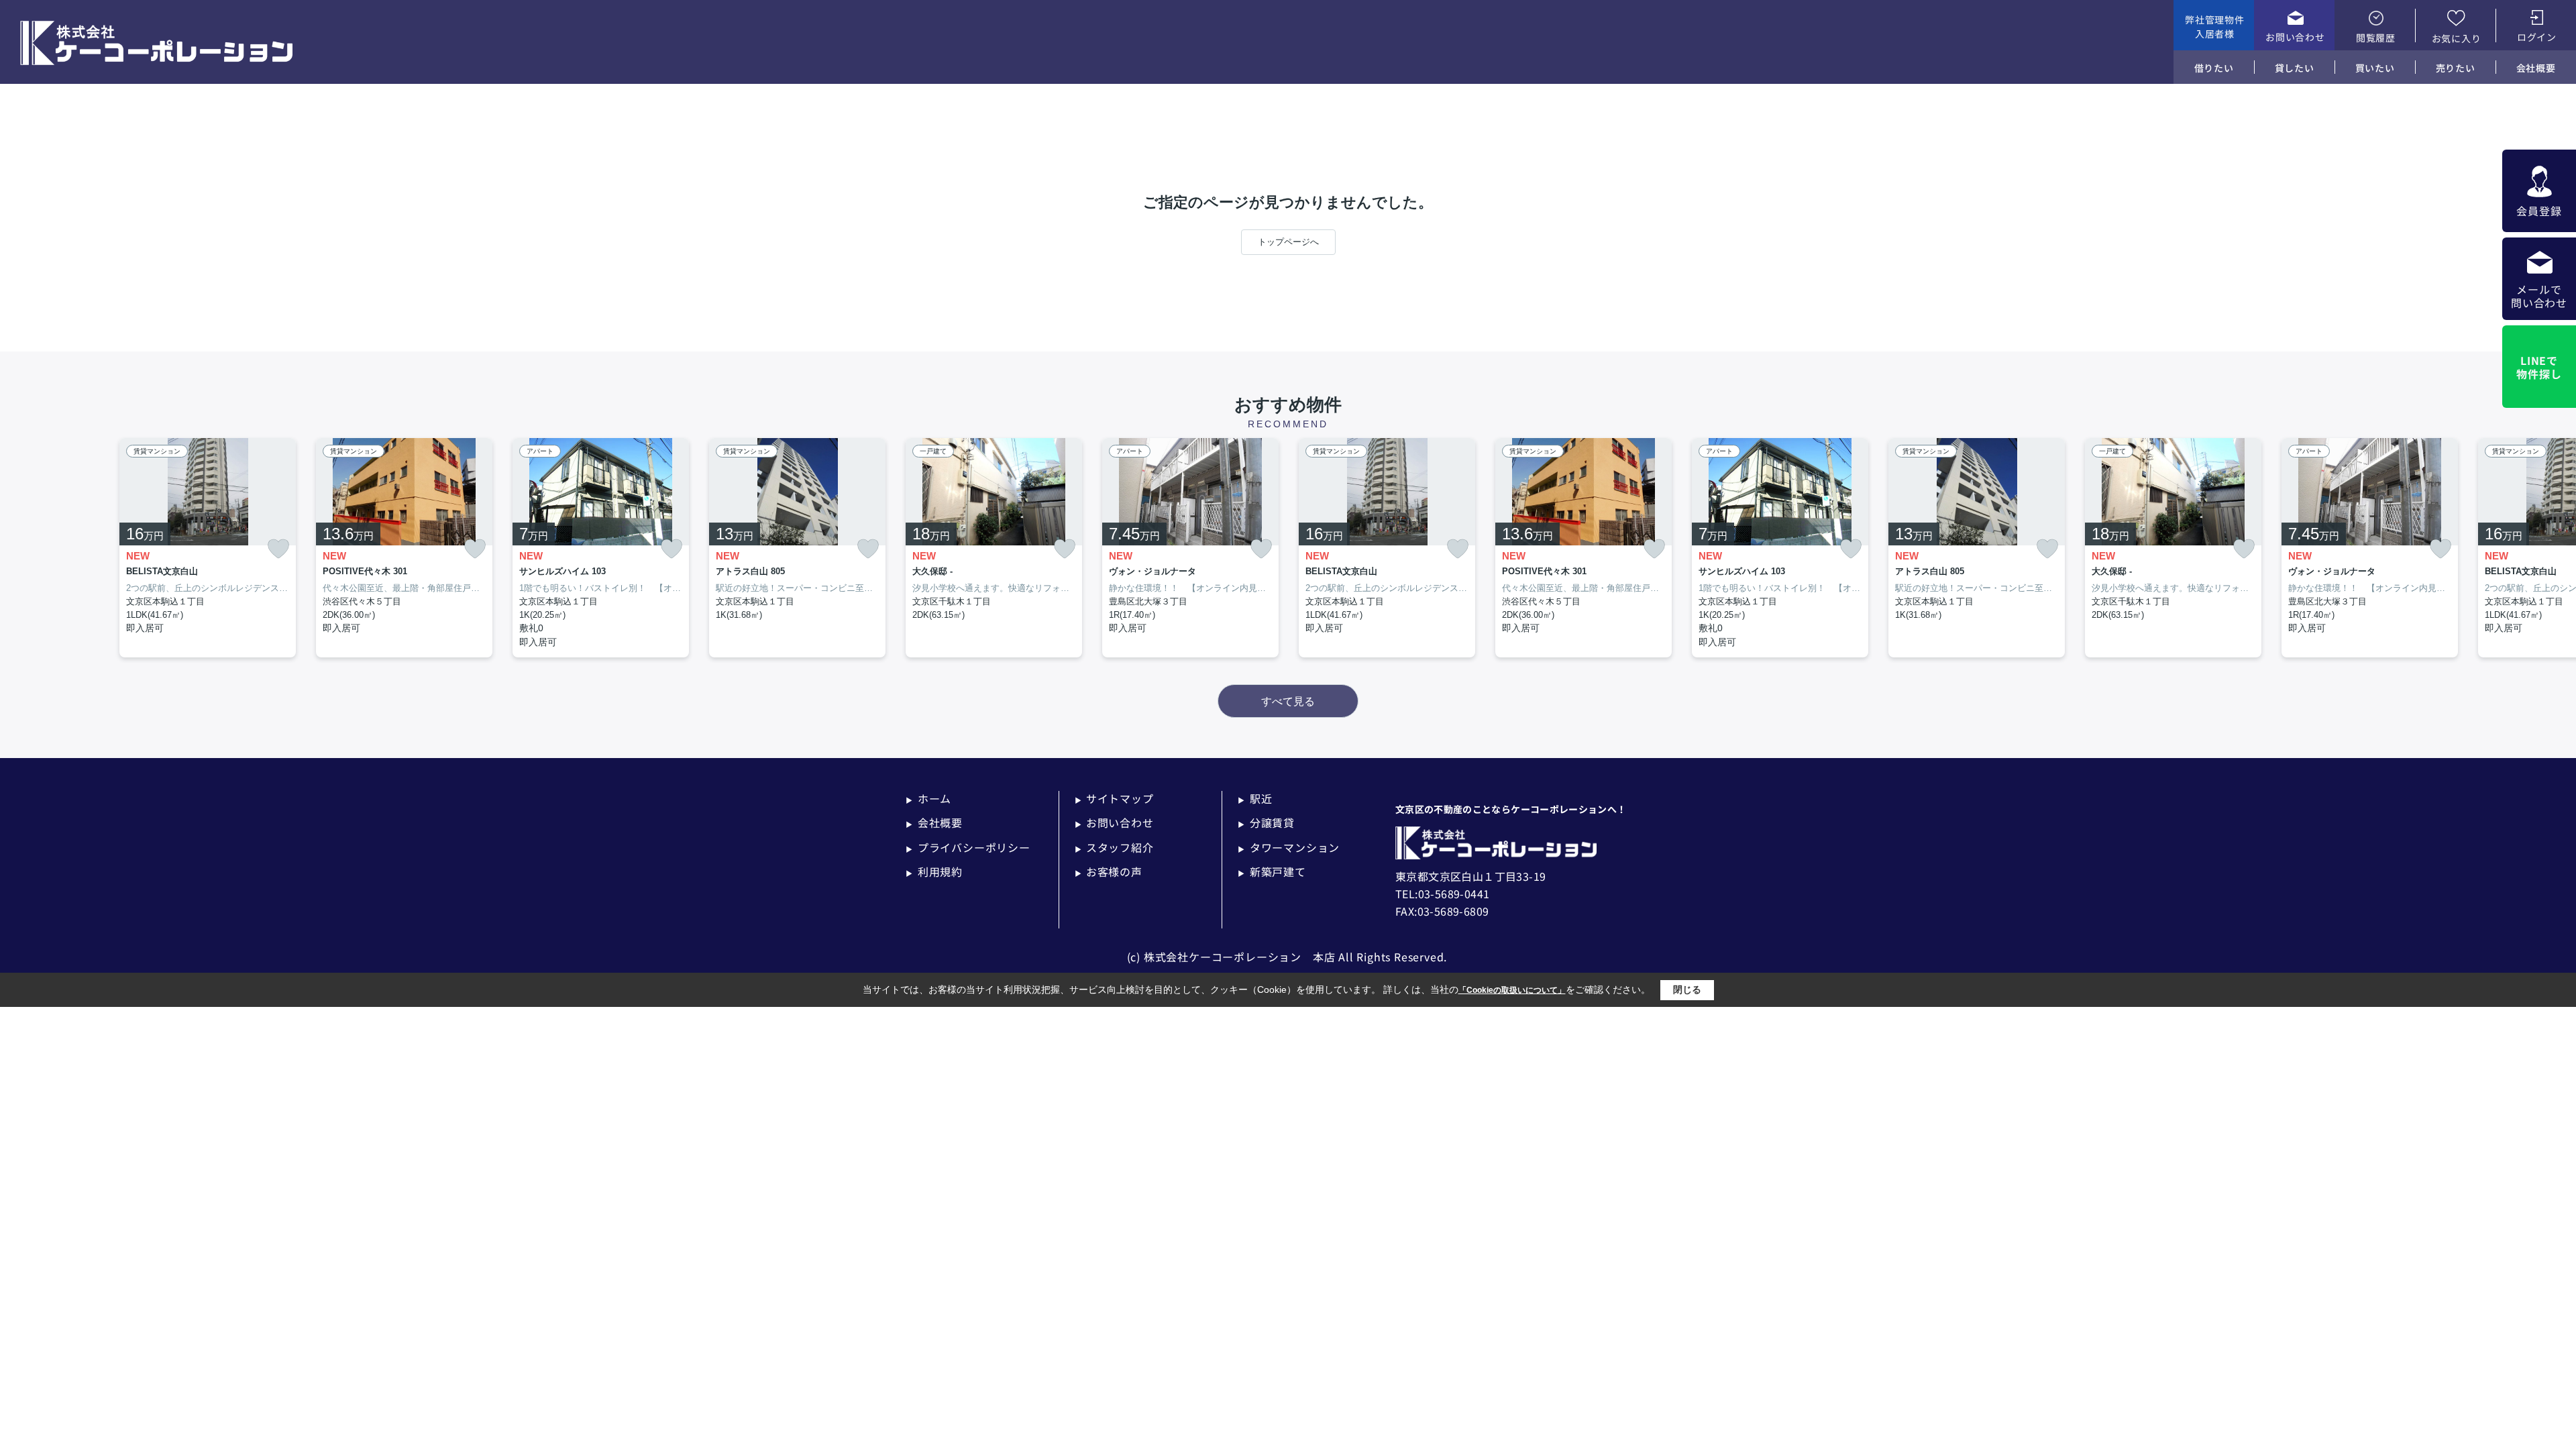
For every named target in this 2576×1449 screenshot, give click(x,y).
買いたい (2375, 68)
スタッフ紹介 (1114, 847)
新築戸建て (1272, 871)
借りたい (2214, 68)
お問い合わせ (2295, 37)
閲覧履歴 (2376, 38)
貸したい (2295, 68)
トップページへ (1288, 242)
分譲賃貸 (1266, 822)
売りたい (2456, 68)
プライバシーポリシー (968, 847)
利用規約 (934, 871)
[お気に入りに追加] (278, 549)
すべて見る (1288, 701)
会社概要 (2536, 68)
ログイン (2537, 37)
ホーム (928, 798)
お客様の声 (1109, 871)
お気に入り (2457, 38)
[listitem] (994, 548)
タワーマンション (1289, 847)
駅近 (1255, 798)
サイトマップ (1114, 798)
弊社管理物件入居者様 (2214, 26)
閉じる (1687, 989)
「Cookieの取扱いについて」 (1512, 990)
